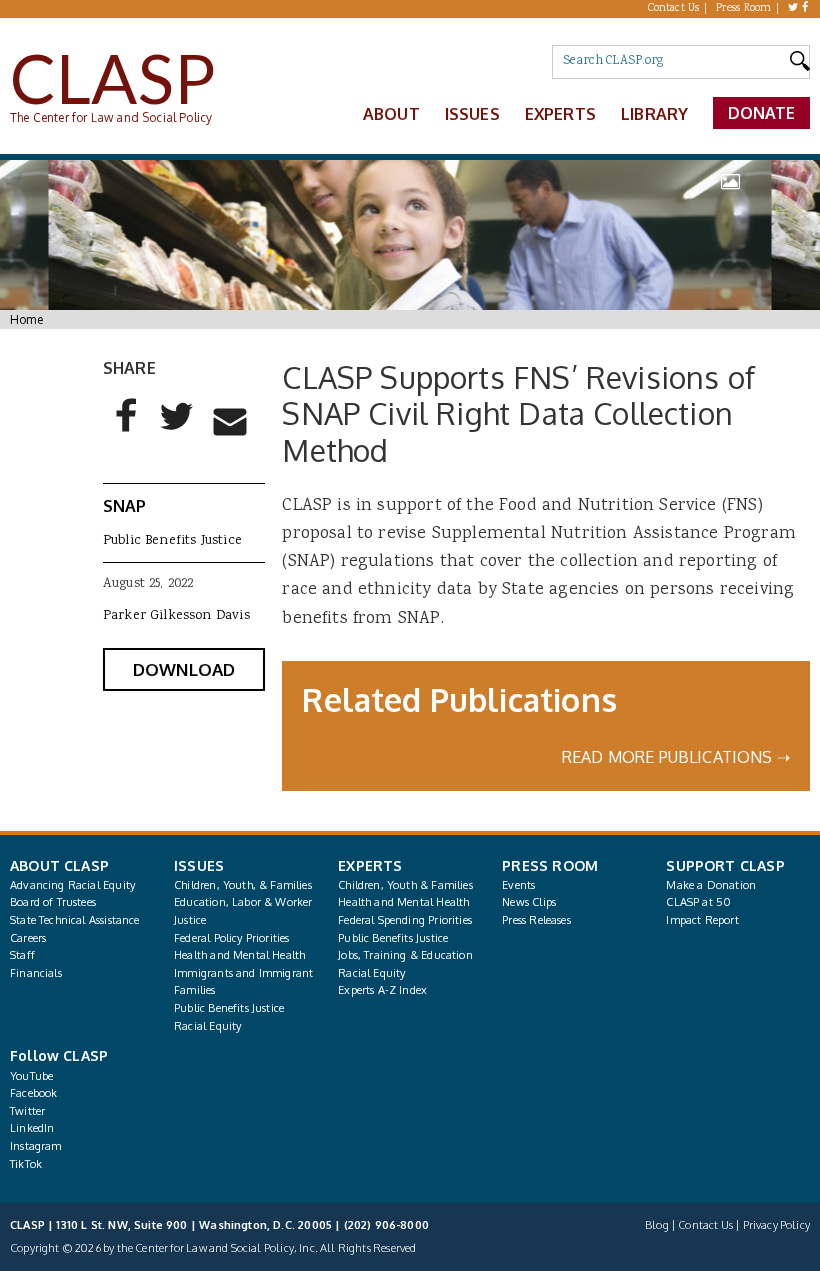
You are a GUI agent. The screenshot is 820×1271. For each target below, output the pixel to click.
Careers (28, 938)
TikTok (26, 1164)
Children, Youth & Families (405, 885)
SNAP (125, 506)
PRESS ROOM (550, 865)
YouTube (31, 1076)
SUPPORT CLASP (725, 865)
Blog (657, 1225)
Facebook (33, 1093)
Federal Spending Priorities (405, 920)
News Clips (529, 902)
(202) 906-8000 (386, 1225)
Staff (22, 955)
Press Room (744, 9)
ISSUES (199, 865)
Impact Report (702, 920)
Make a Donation (711, 885)
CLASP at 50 (698, 902)
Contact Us (674, 9)
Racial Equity (207, 1026)
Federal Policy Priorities (231, 938)
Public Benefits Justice (172, 541)
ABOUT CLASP (59, 865)
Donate (762, 113)
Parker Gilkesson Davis (176, 616)
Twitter (27, 1111)
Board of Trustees (53, 902)
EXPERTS (370, 865)
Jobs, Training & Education (405, 955)
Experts (560, 114)
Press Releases (536, 920)
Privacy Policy (776, 1225)
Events (518, 885)
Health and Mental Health (239, 955)
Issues (472, 114)
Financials (36, 973)
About (391, 114)
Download (184, 669)
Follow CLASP (59, 1055)
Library (654, 114)
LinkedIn (32, 1128)
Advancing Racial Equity (72, 885)
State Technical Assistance (75, 920)
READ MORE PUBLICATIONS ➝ (676, 757)
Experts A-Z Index (382, 990)
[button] (127, 432)
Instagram (36, 1146)
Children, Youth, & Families (243, 885)
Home (26, 319)
